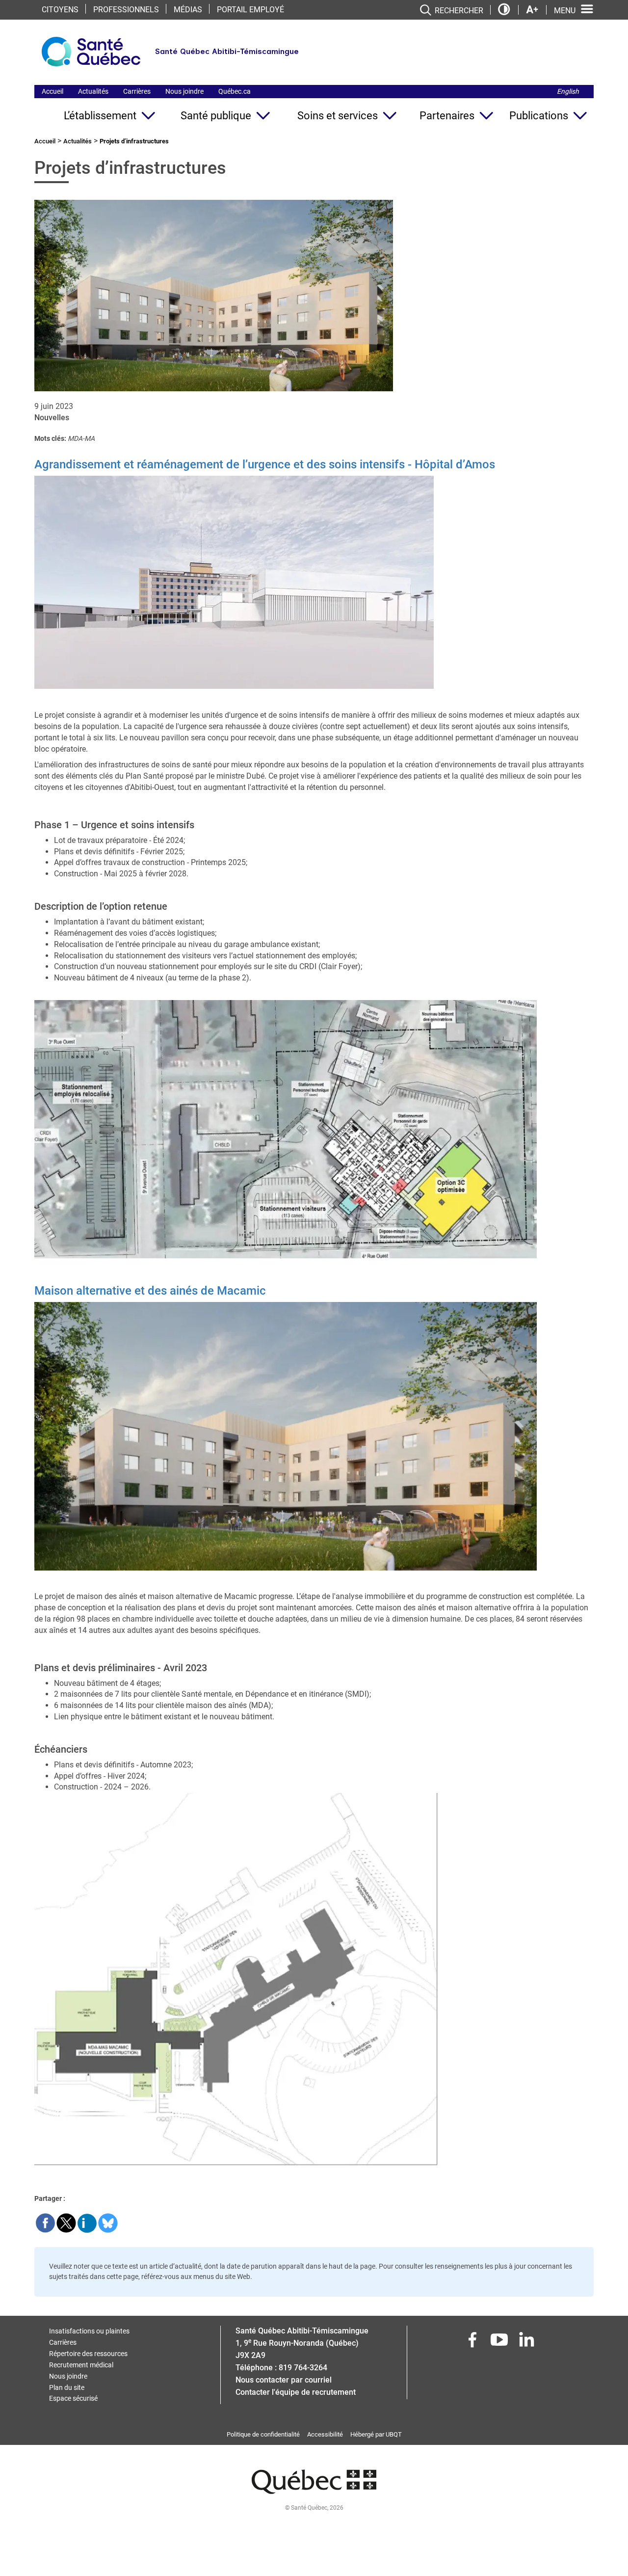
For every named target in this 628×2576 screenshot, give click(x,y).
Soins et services (338, 116)
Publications (539, 116)
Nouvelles (52, 418)
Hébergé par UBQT (376, 2434)
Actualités (93, 91)
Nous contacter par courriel (284, 2380)
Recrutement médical (81, 2365)
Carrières (137, 91)
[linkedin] (527, 2343)
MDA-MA (81, 438)
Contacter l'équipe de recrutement (296, 2392)
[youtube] (500, 2343)
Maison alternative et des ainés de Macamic (150, 1291)
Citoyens (60, 10)
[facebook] (473, 2343)
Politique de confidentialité (263, 2434)
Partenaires (447, 116)
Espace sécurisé (73, 2398)
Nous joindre (184, 91)
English (568, 91)
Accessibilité (325, 2434)
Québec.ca (235, 91)
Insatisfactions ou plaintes (89, 2331)
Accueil (52, 91)
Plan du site (67, 2387)
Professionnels (126, 10)
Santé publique (216, 116)
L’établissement (100, 116)
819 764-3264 (303, 2368)
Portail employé (250, 10)
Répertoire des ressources (88, 2354)
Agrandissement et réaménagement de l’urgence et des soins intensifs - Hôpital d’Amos (265, 464)
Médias (188, 10)
